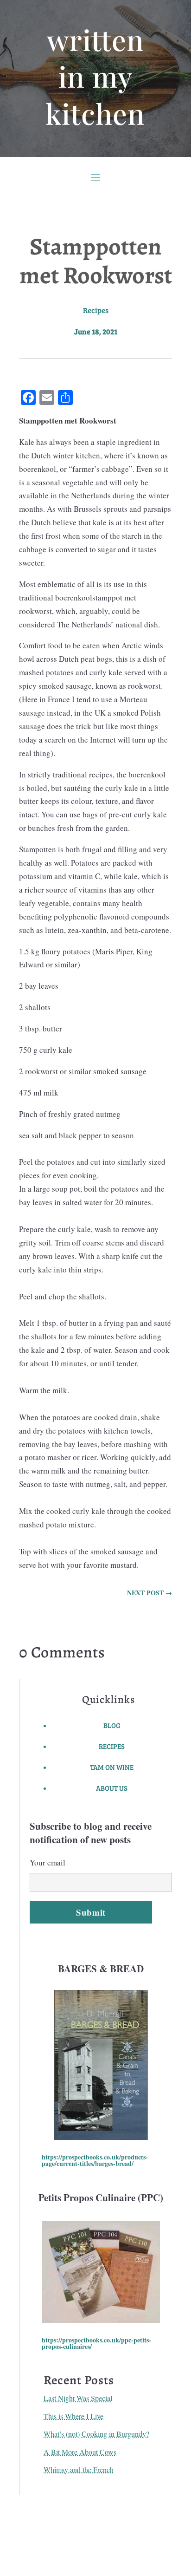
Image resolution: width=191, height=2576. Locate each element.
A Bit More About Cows (80, 2452)
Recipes (96, 310)
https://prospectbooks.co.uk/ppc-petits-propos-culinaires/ (96, 2343)
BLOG (112, 1725)
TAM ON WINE (112, 1767)
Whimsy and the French (79, 2469)
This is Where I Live (73, 2416)
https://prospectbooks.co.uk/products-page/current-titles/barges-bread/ (95, 2160)
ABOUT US (112, 1788)
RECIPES (112, 1746)
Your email (48, 1862)
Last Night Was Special (78, 2398)
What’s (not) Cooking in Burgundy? (96, 2434)
